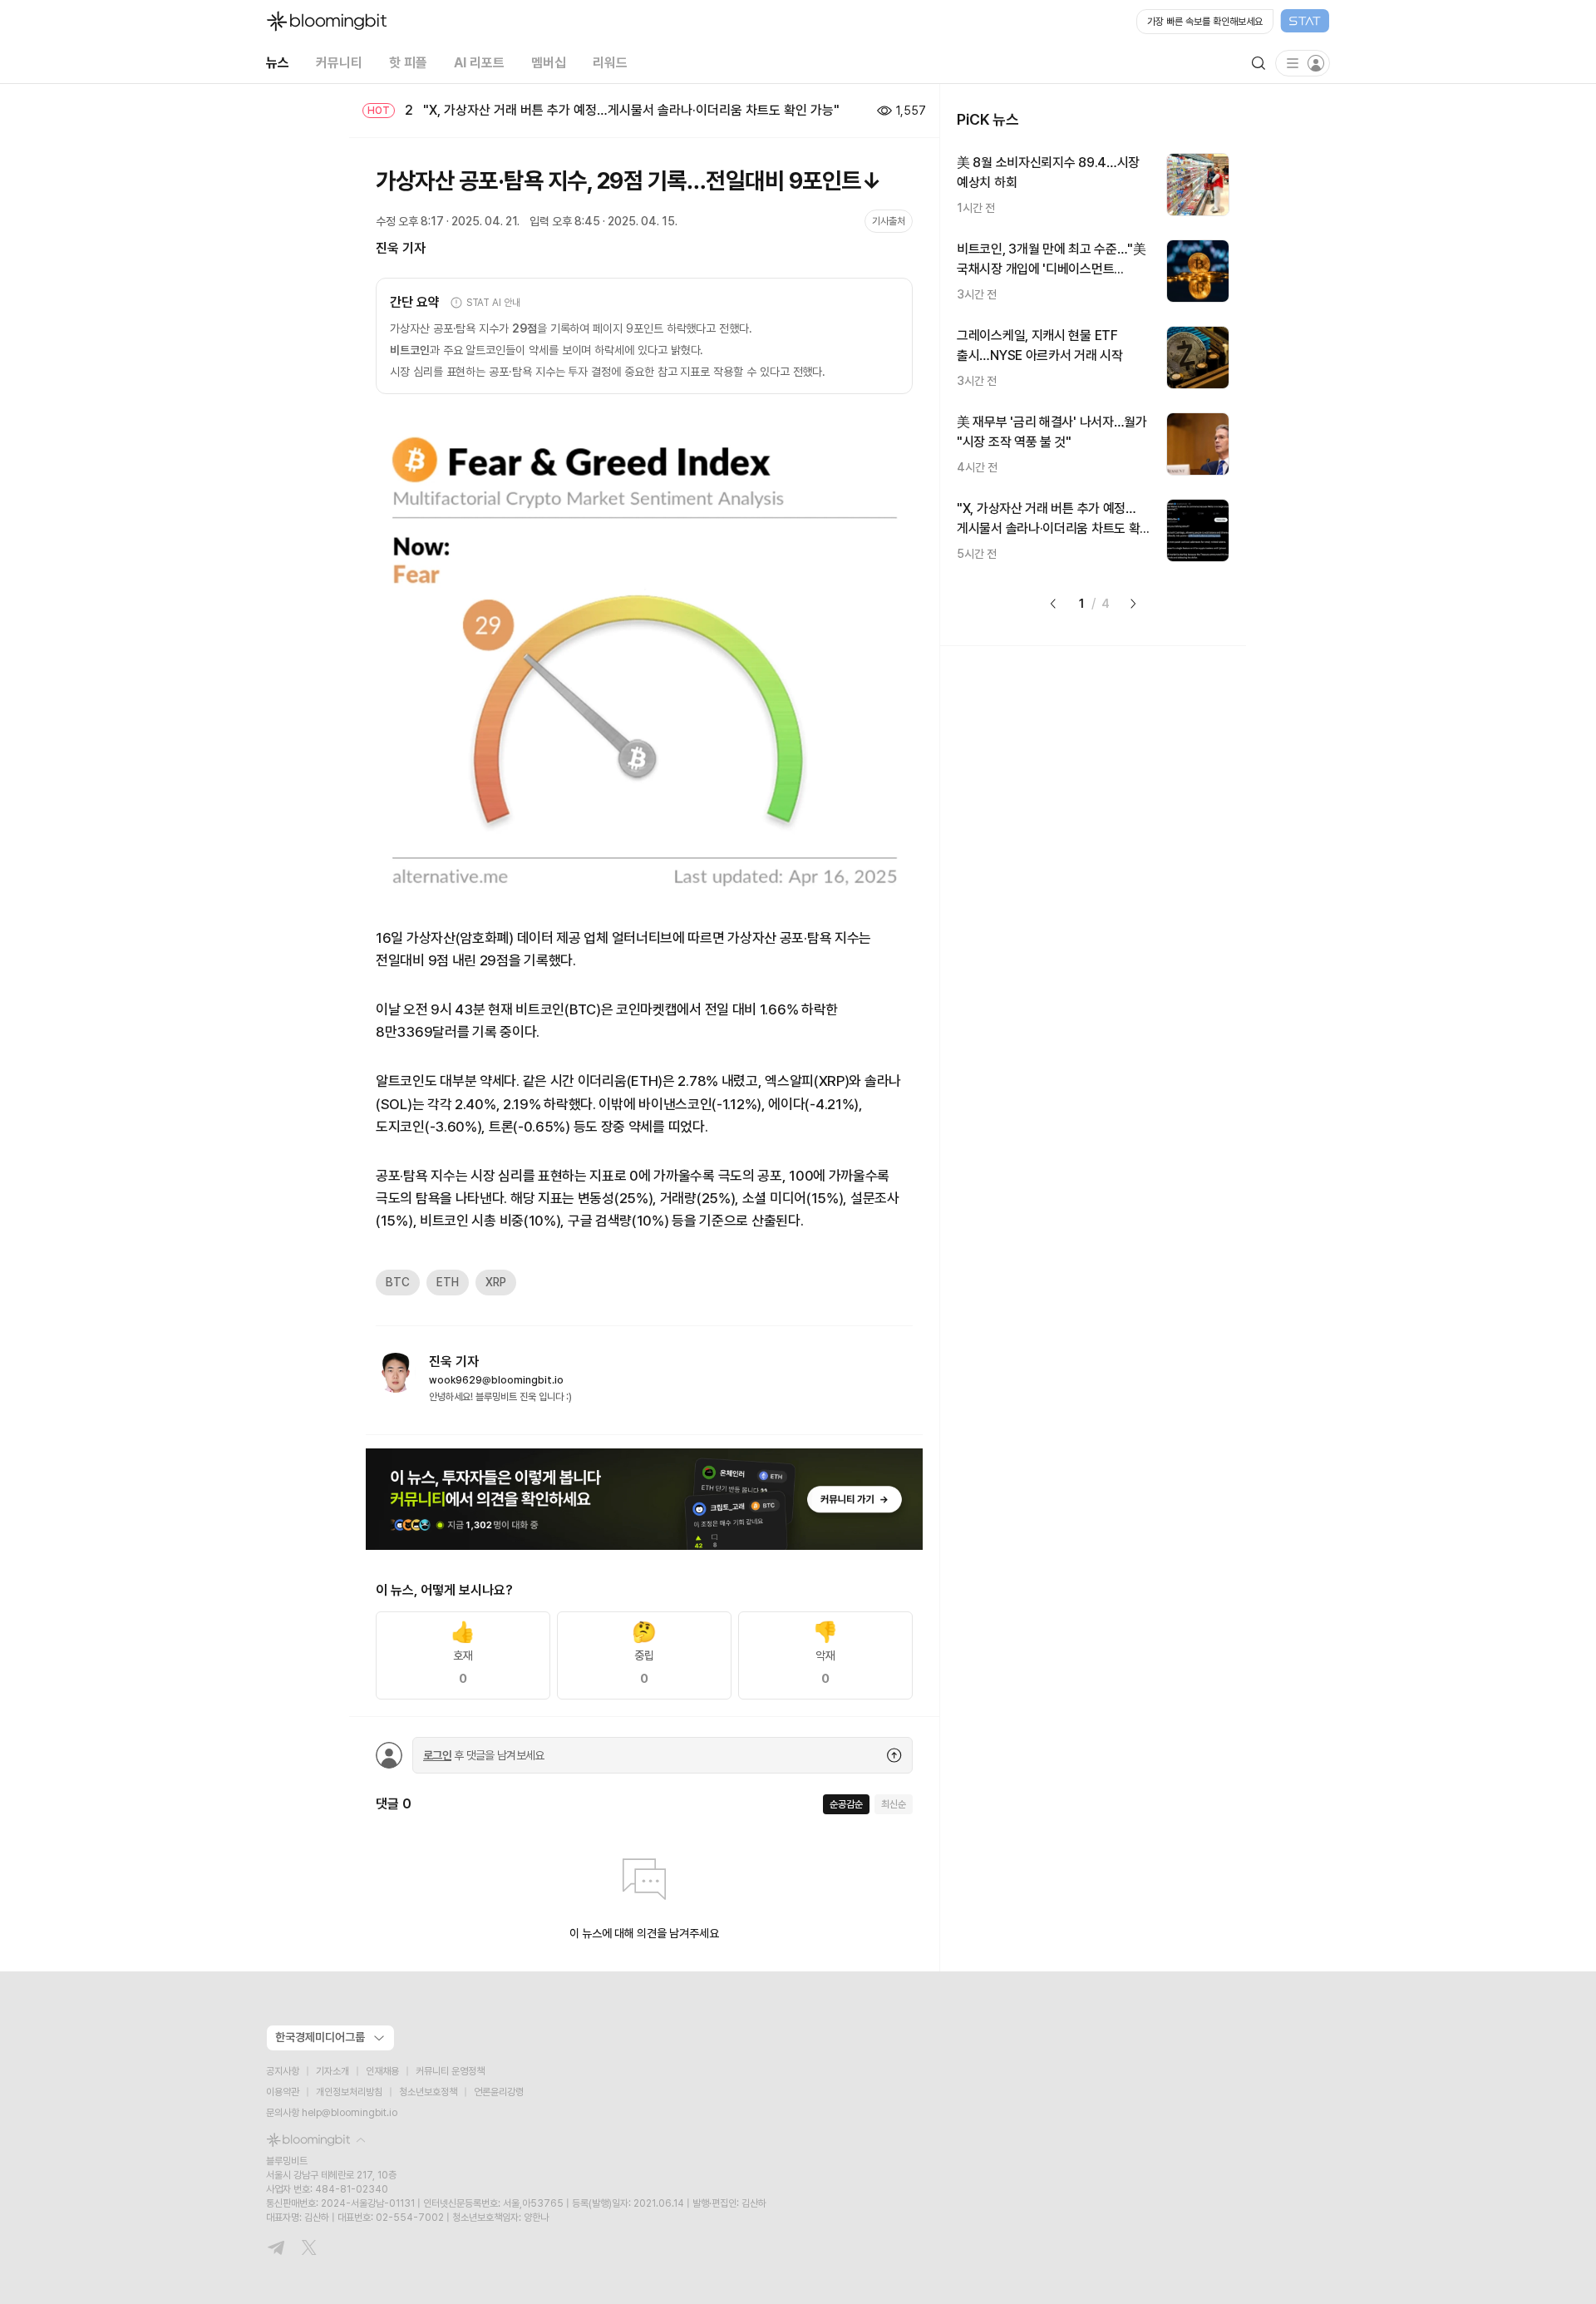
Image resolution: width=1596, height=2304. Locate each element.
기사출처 (889, 221)
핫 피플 (408, 63)
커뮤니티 (339, 63)
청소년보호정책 (428, 2092)
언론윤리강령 (499, 2092)
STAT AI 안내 (493, 303)
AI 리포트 (479, 63)
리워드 (610, 63)
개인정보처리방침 (349, 2092)
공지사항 (283, 2071)
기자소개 (332, 2071)
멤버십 (549, 63)
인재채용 (382, 2071)
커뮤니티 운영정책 (450, 2071)
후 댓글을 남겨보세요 (484, 1755)
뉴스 (278, 63)
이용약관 (283, 2092)
